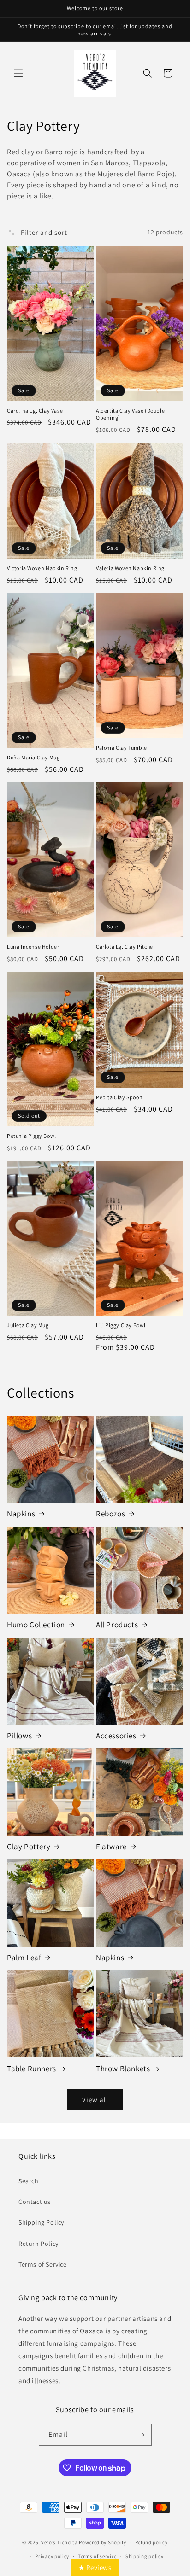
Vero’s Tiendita (59, 2542)
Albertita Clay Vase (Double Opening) (130, 414)
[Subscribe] (141, 2435)
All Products (117, 1625)
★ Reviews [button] (95, 2567)
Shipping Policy (41, 2222)
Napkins (21, 1514)
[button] (18, 73)
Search (29, 2181)
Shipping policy (145, 2556)
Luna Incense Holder (33, 947)
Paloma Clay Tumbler (122, 748)
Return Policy (39, 2244)
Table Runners (32, 2069)
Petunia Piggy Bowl (32, 1136)
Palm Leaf (24, 1958)
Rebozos (110, 1514)
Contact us (35, 2202)
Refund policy (151, 2542)
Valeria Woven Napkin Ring (130, 568)
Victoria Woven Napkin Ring (42, 568)
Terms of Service (43, 2264)
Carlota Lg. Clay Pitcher (125, 947)
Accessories (116, 1736)
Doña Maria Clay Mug (33, 757)
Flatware (111, 1847)
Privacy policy (52, 2556)
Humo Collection (36, 1625)
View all (95, 2100)
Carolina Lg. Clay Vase (35, 411)
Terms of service (97, 2556)
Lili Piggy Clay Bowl (121, 1325)
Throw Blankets (123, 2069)
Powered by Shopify (103, 2542)
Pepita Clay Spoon (119, 1097)
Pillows (19, 1736)
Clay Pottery (29, 1847)
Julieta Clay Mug (28, 1325)
